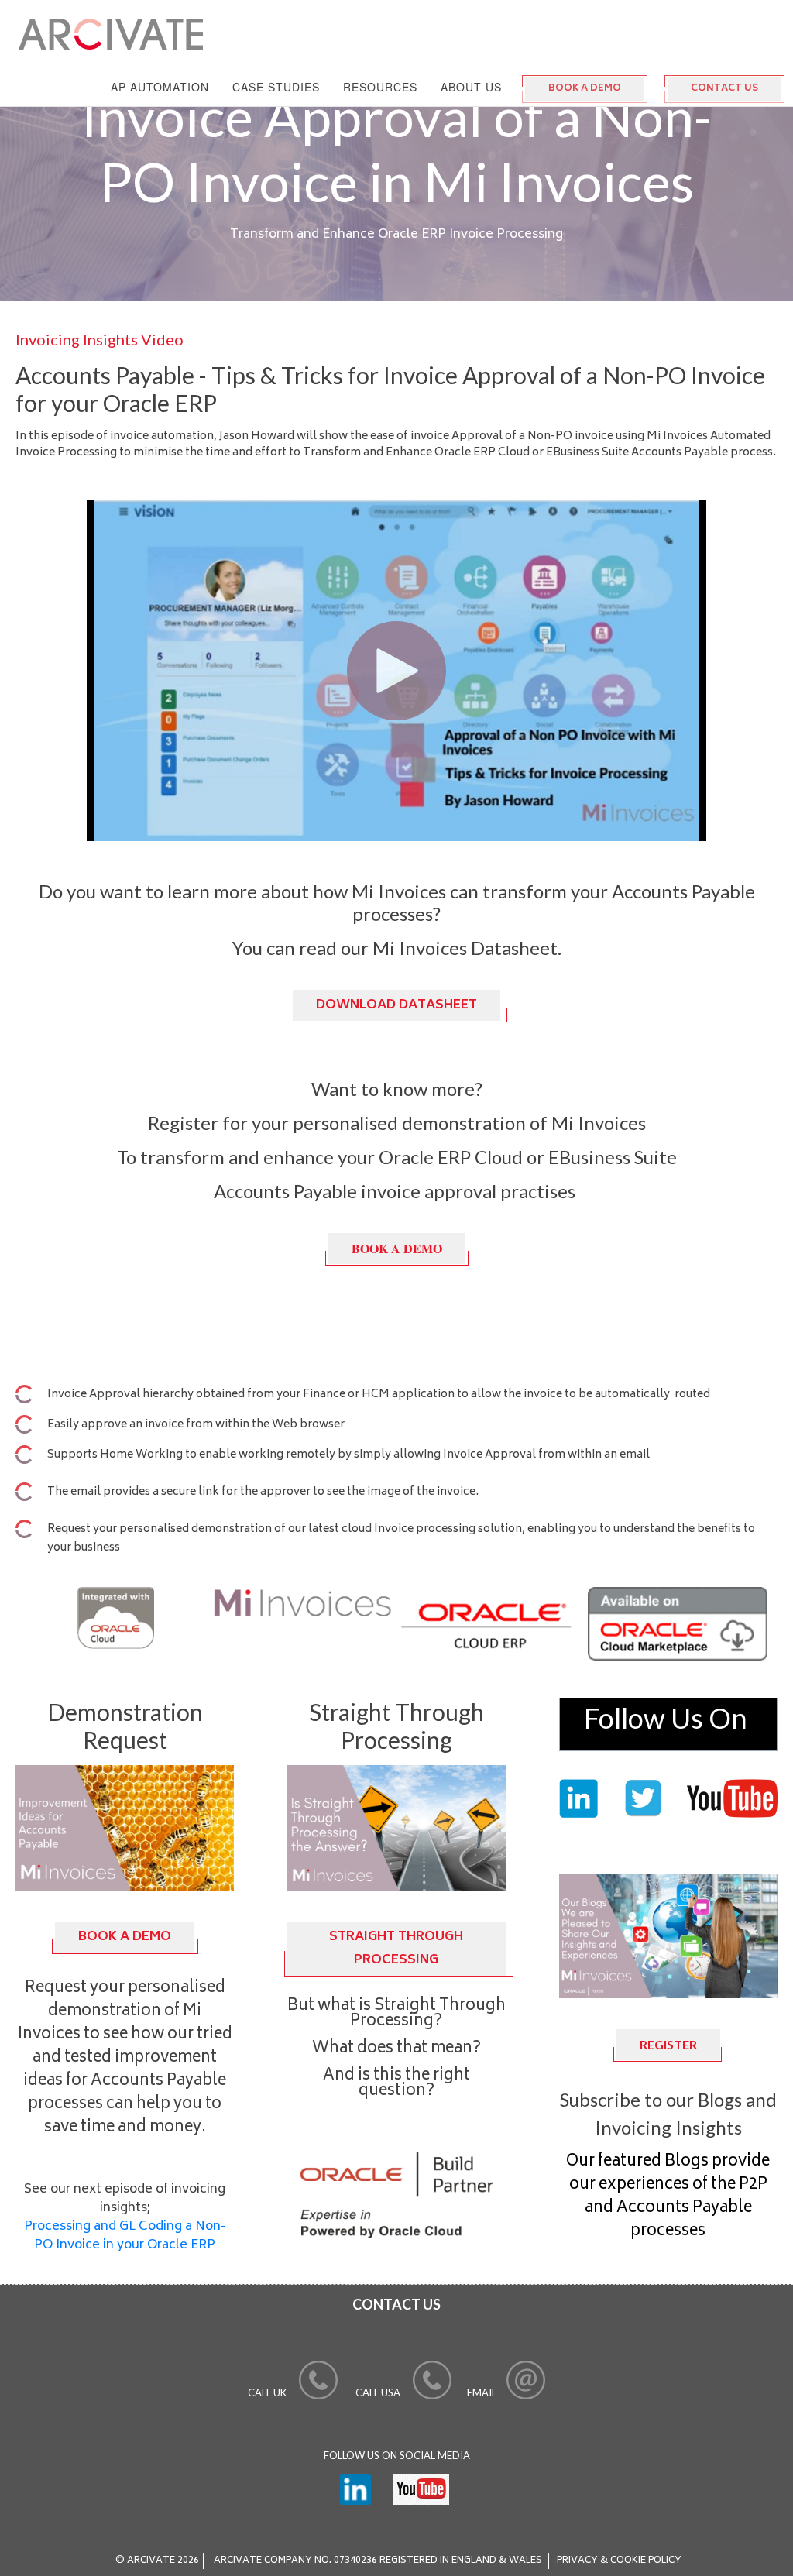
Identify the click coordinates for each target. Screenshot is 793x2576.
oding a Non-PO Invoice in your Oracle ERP (125, 2236)
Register (668, 2044)
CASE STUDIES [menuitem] (276, 87)
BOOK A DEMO (585, 89)
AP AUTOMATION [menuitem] (160, 87)
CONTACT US (724, 89)
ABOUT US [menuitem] (471, 87)
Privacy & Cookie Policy (619, 2561)
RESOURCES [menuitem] (380, 87)
